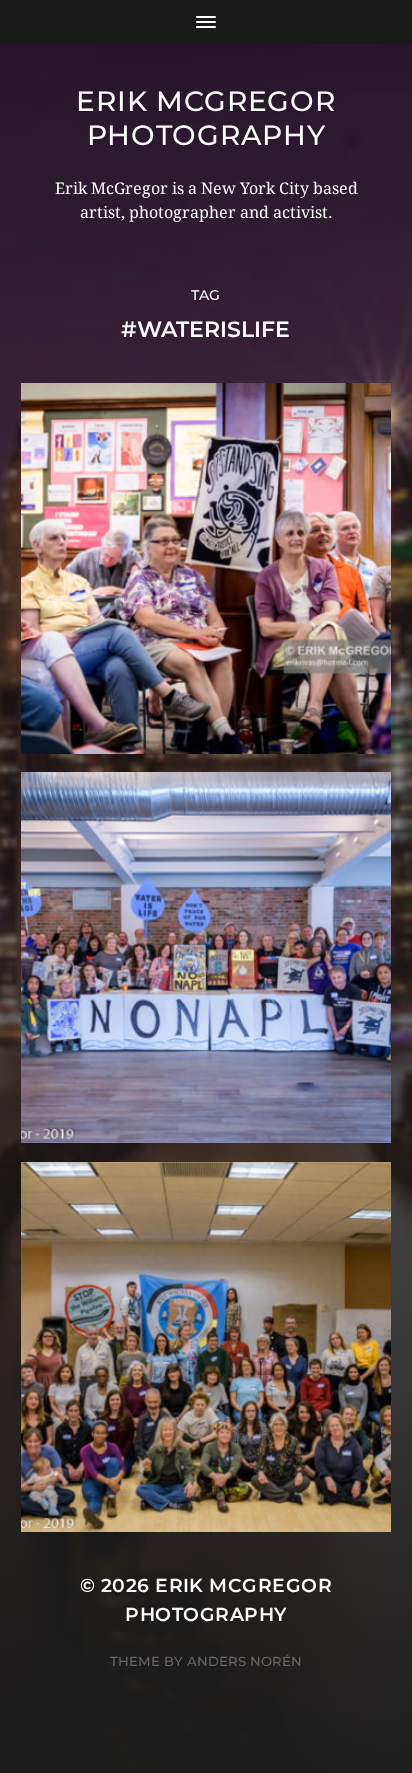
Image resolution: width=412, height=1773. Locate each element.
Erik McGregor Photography (205, 118)
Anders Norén (244, 1661)
